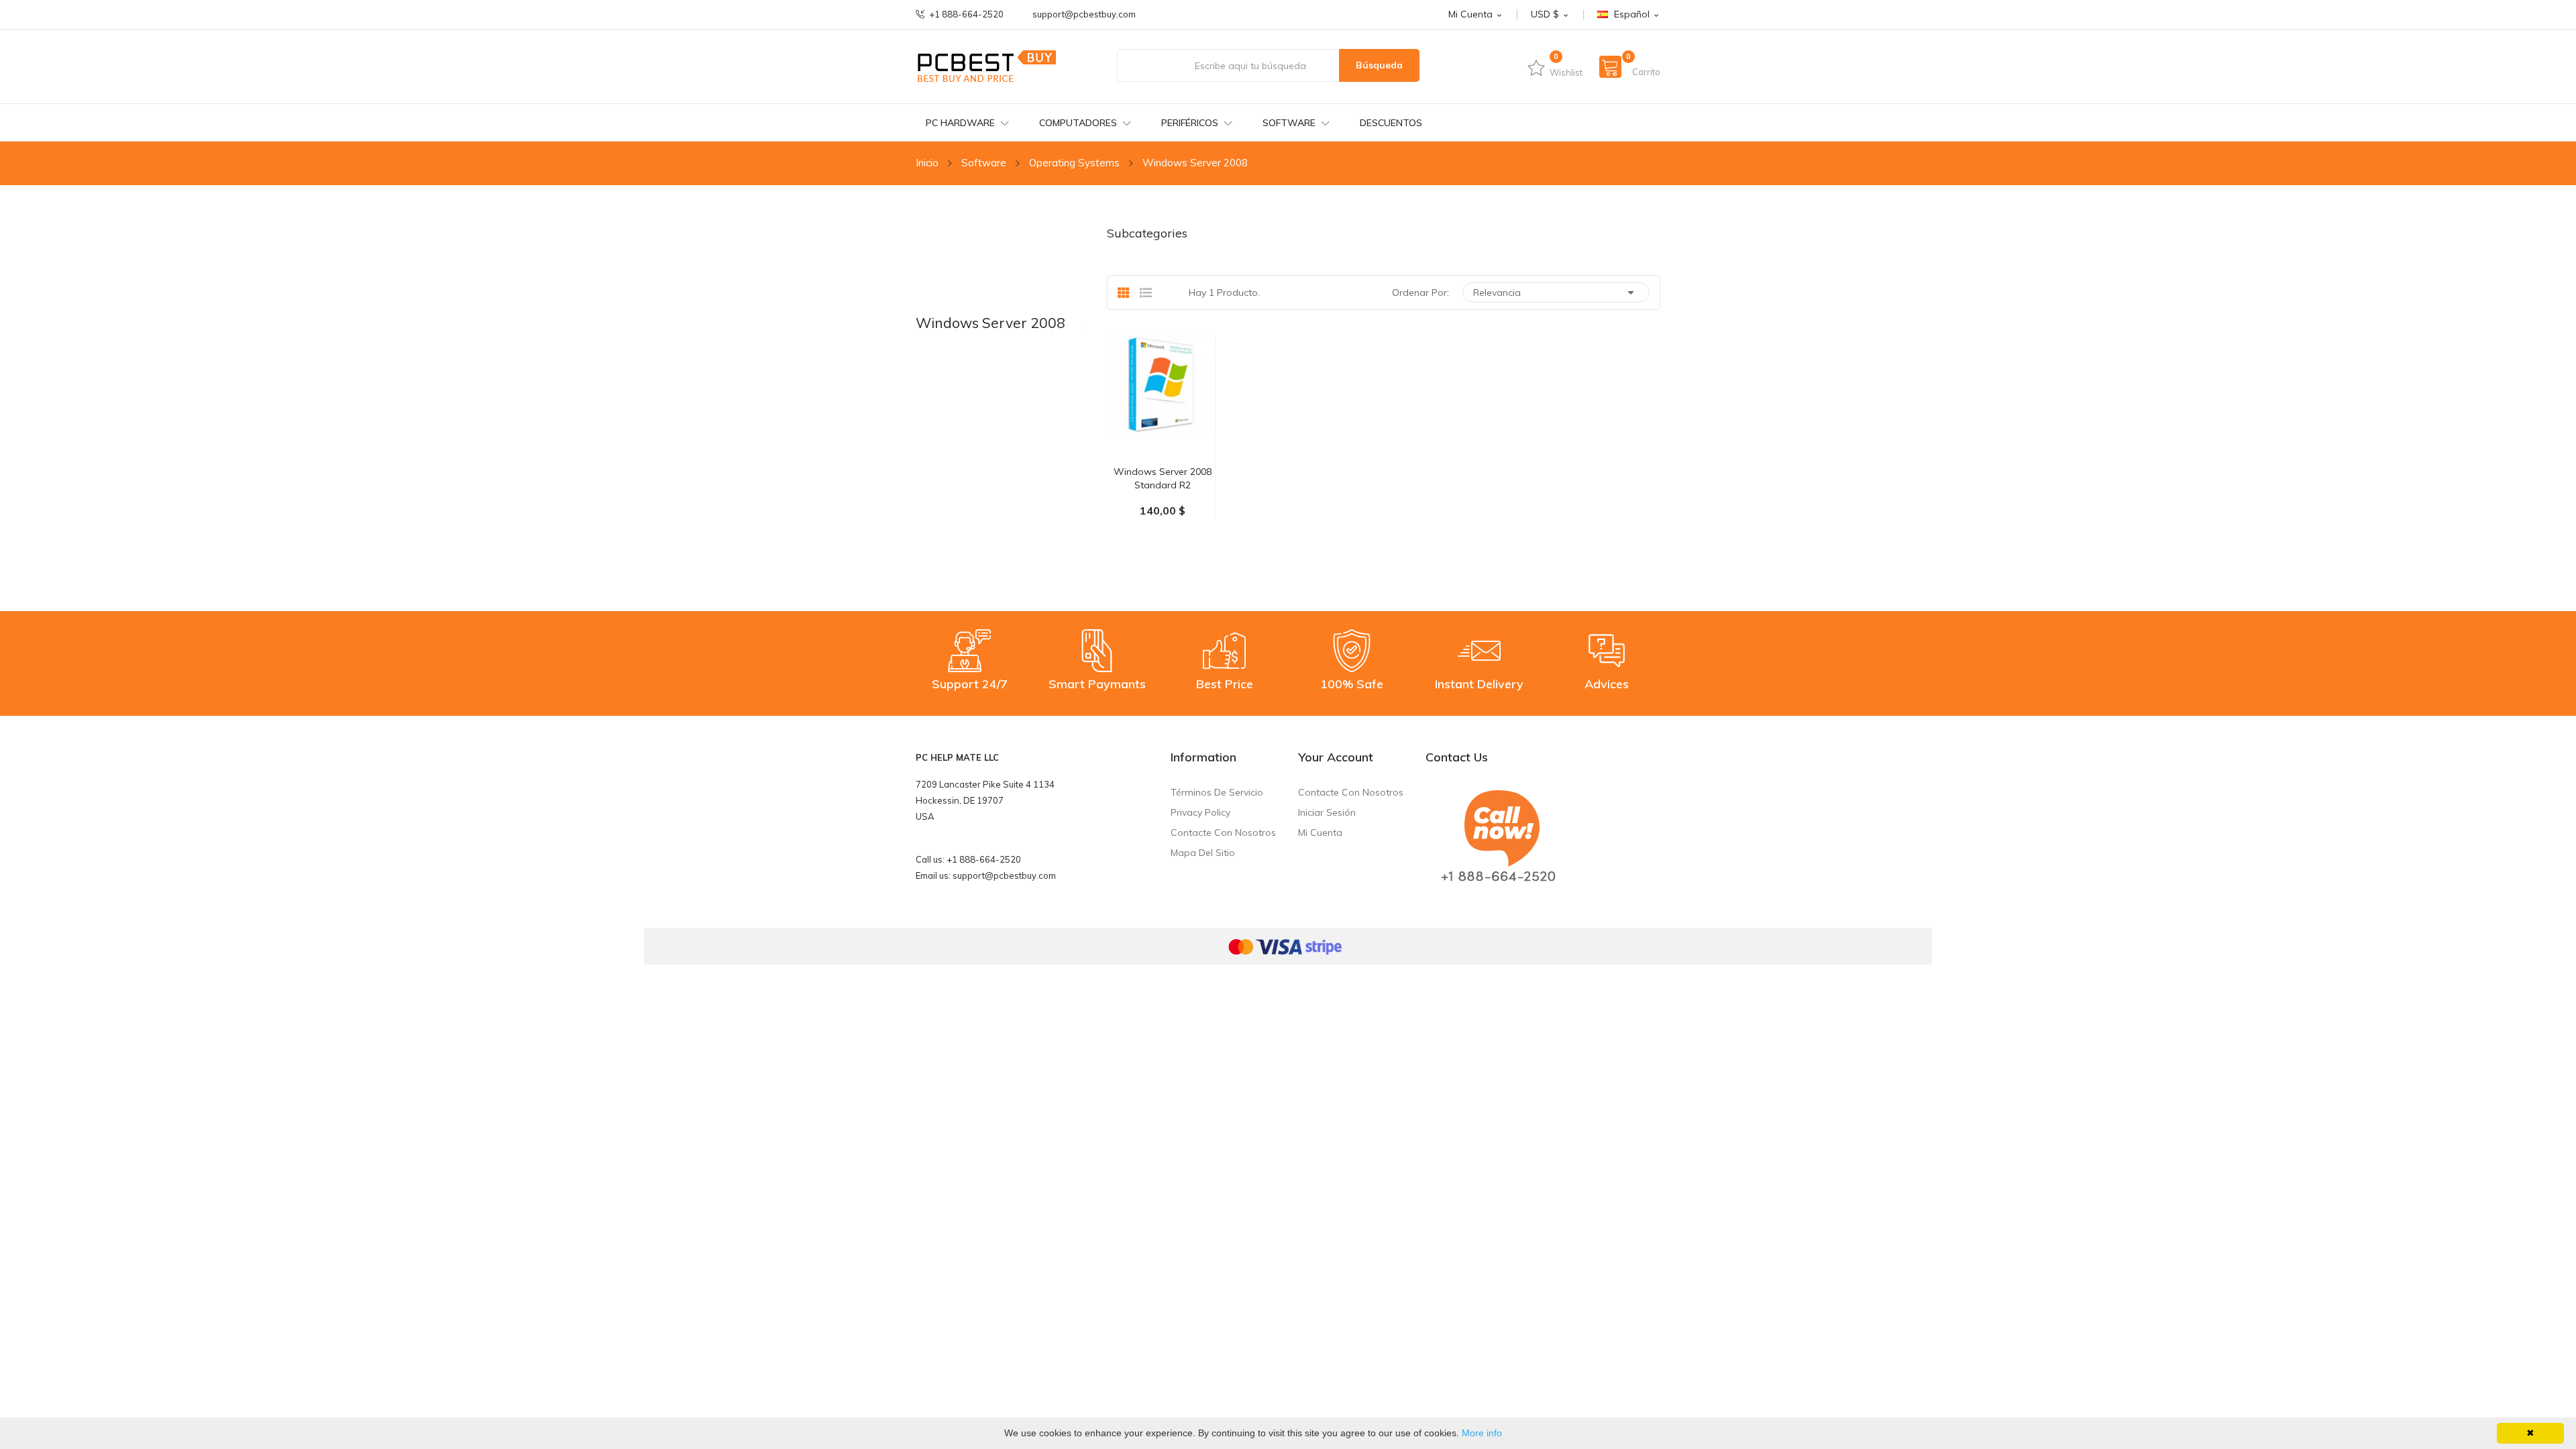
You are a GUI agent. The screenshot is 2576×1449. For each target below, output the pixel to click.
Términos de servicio (1217, 792)
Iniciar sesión (1327, 812)
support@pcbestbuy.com (1084, 14)
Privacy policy (1200, 812)
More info (1482, 1433)
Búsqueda (1379, 65)
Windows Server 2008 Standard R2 (1163, 478)
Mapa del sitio (1203, 853)
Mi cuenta (1320, 833)
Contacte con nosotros (1223, 833)
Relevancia (1556, 292)
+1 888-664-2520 (966, 14)
